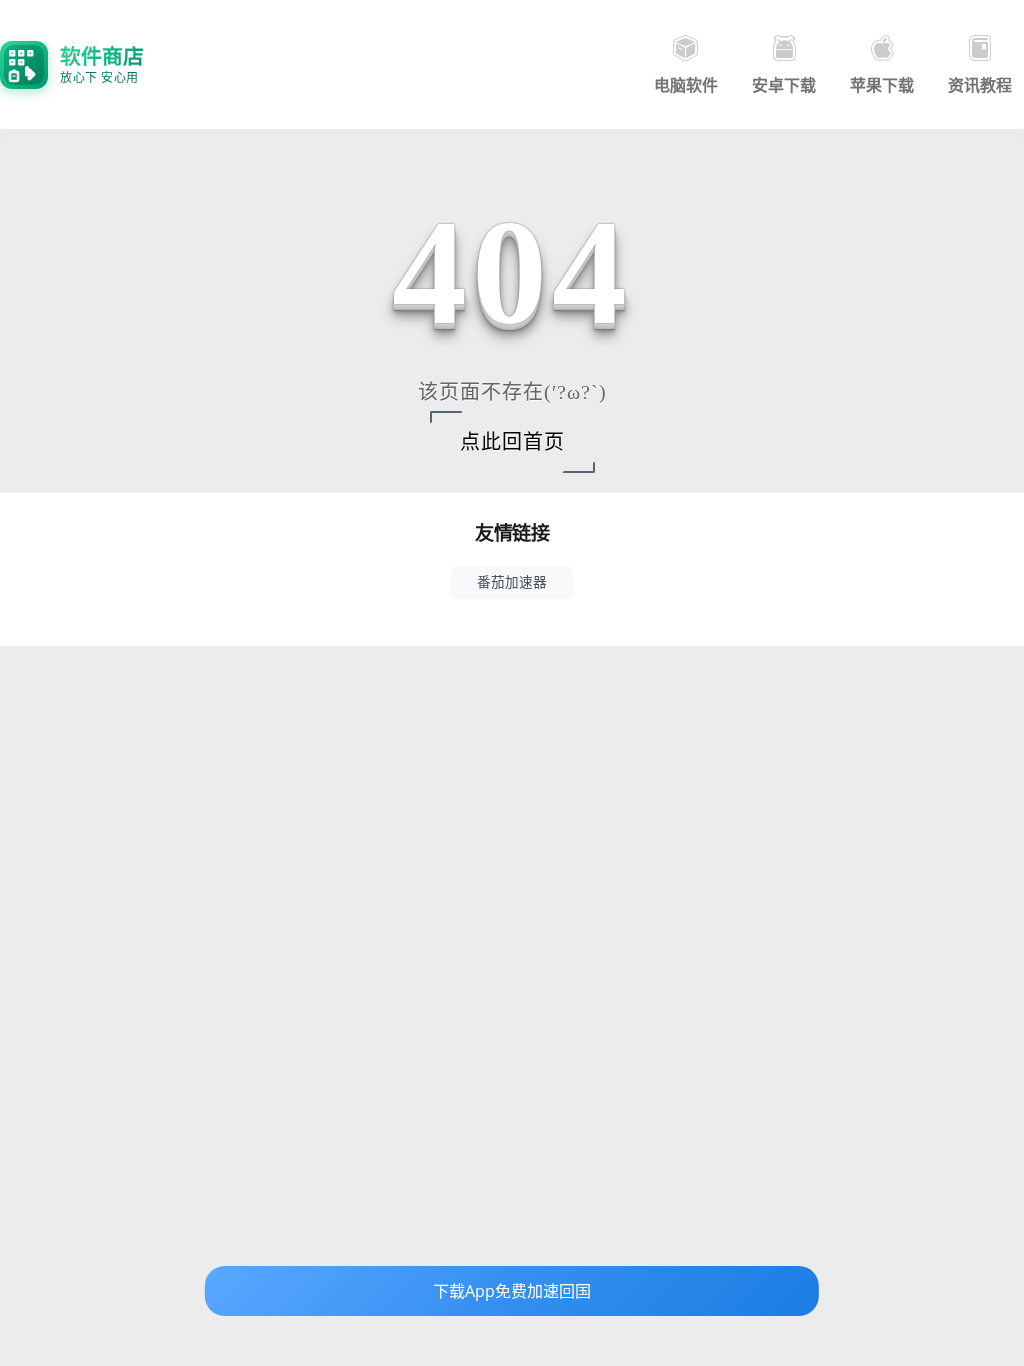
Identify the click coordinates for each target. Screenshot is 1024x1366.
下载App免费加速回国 (512, 1291)
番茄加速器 (512, 581)
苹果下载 (882, 85)
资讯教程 (980, 85)
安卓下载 (784, 85)
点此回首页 (512, 442)
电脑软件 (686, 85)
